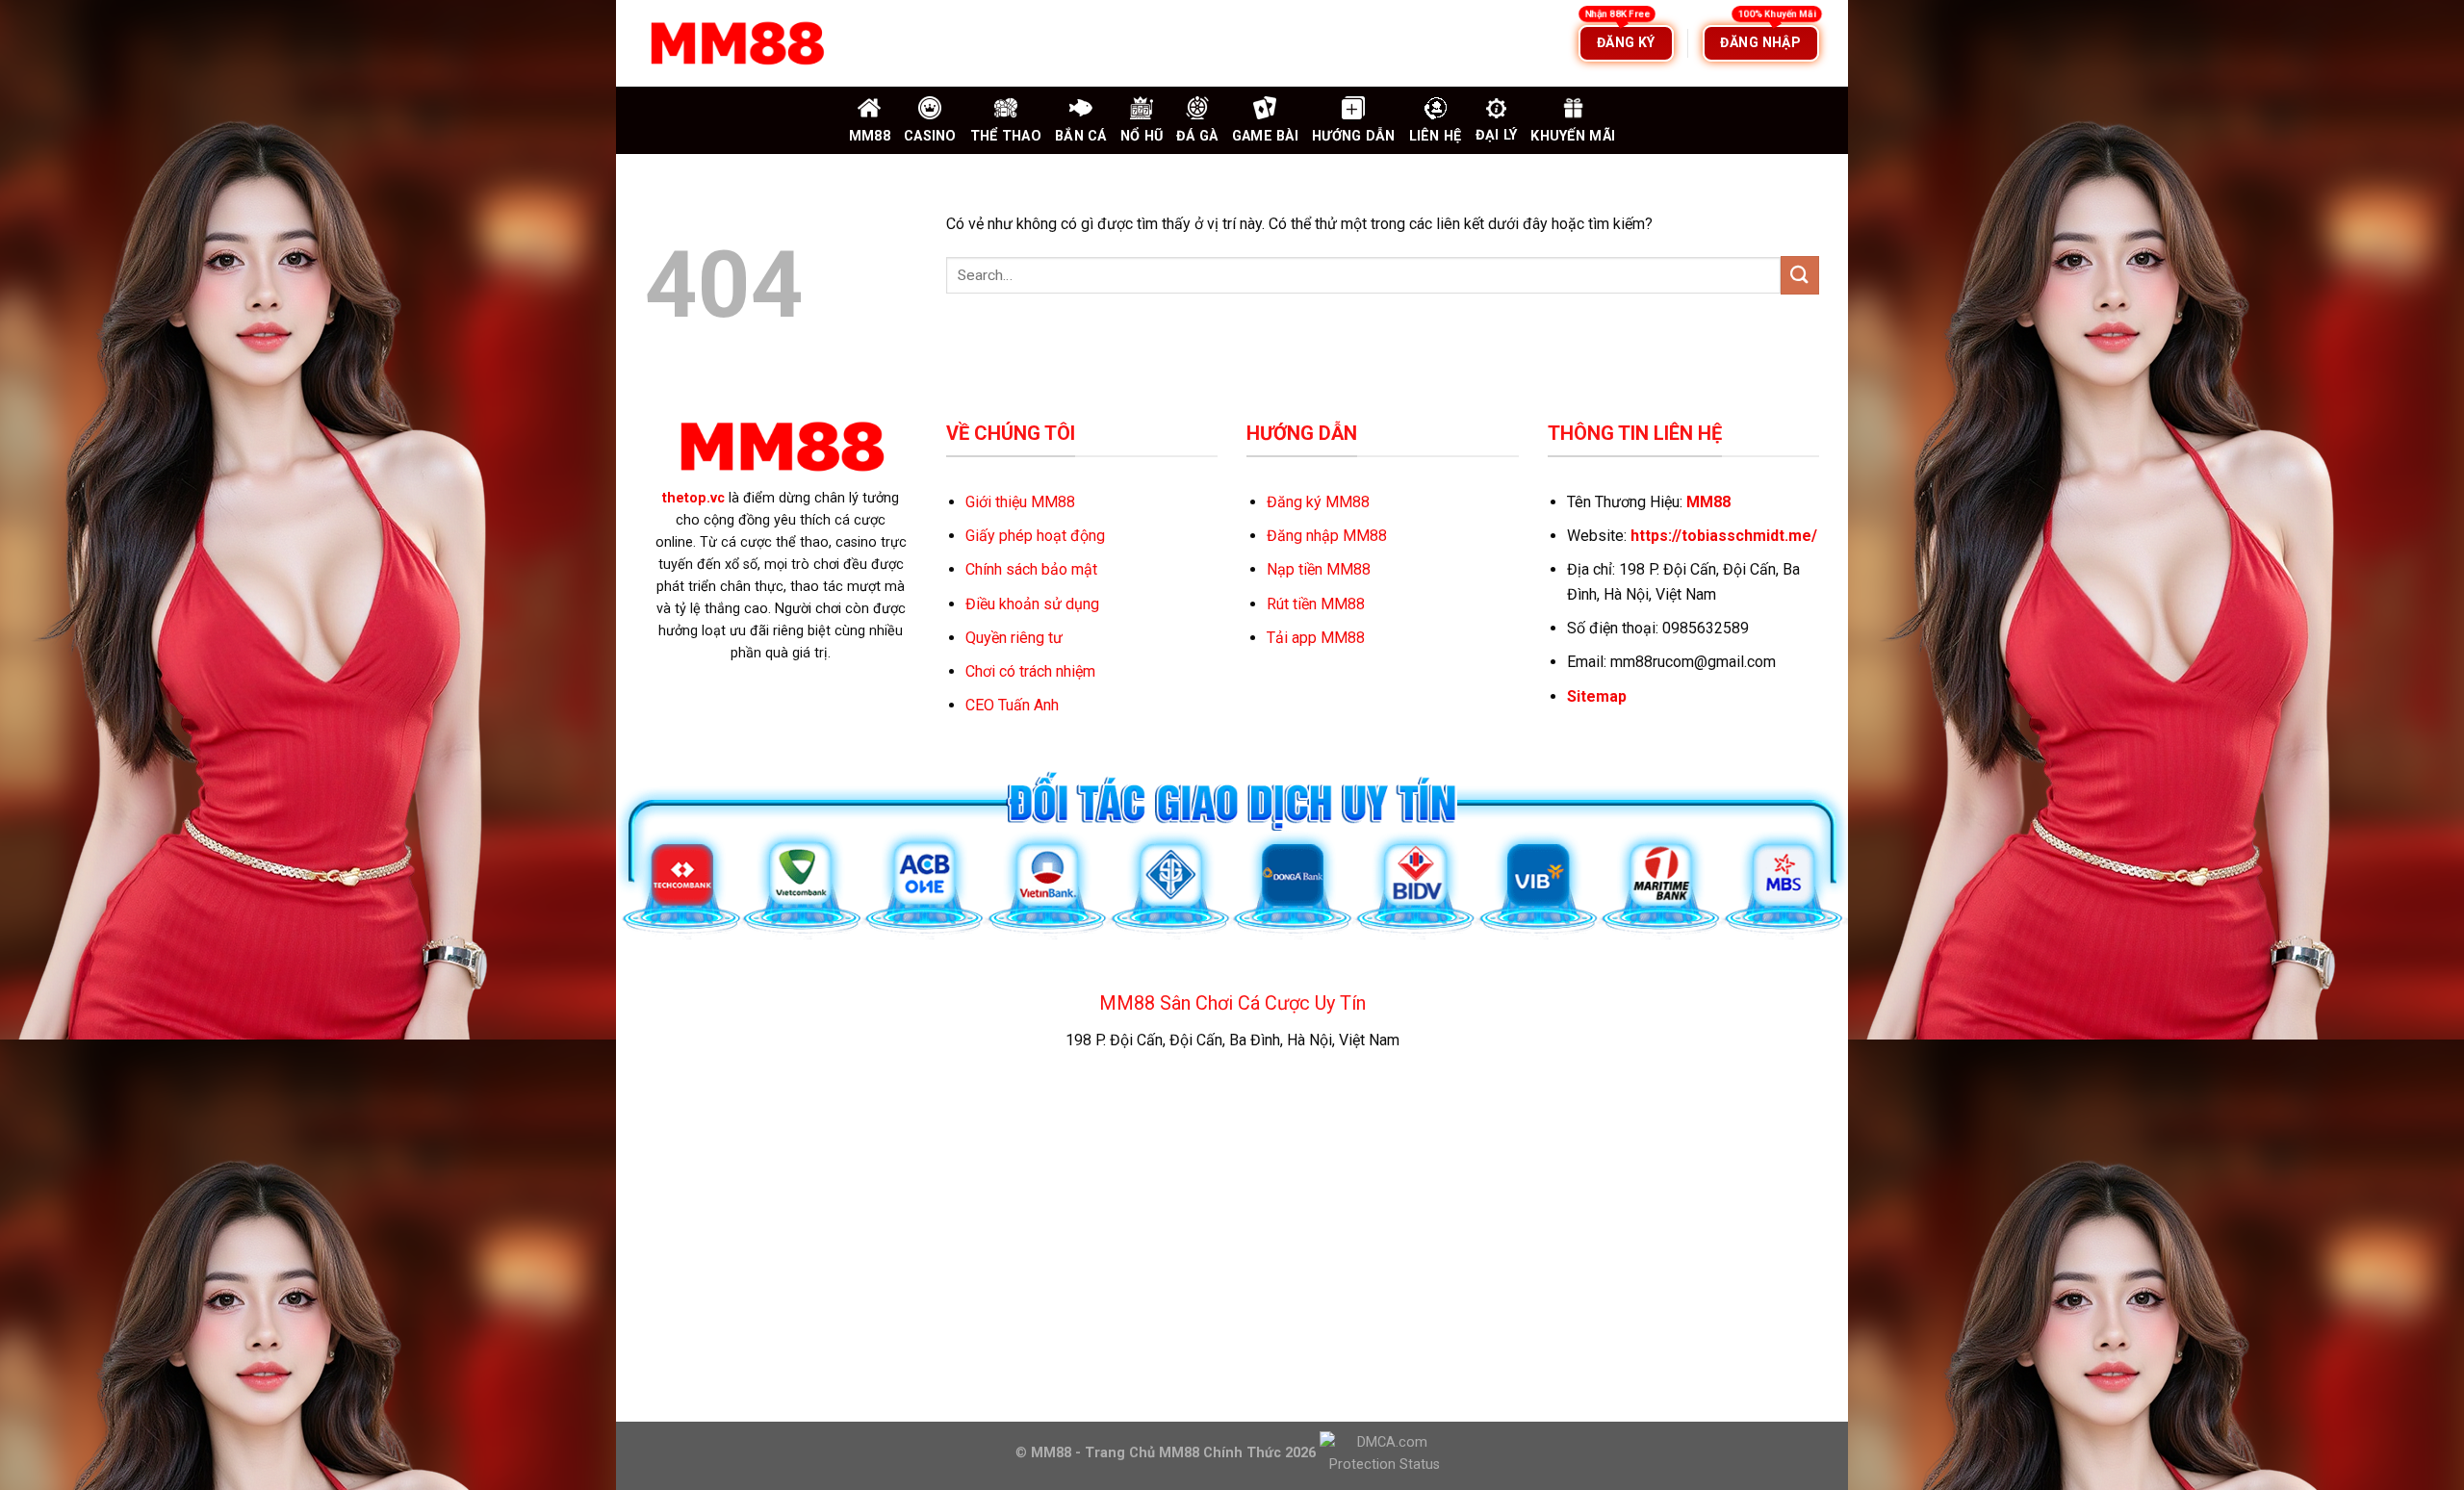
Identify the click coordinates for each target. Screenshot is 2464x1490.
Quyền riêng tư (1014, 638)
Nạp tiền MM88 (1319, 569)
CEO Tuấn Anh (1012, 705)
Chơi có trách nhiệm (1030, 671)
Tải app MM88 (1316, 638)
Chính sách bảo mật (1031, 569)
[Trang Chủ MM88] (736, 43)
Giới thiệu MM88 (1020, 502)
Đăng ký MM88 (1318, 502)
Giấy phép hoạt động (1035, 536)
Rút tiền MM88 (1316, 604)
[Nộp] (1800, 275)
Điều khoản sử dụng (1032, 604)
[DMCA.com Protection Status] (1383, 1452)
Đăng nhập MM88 (1327, 536)
